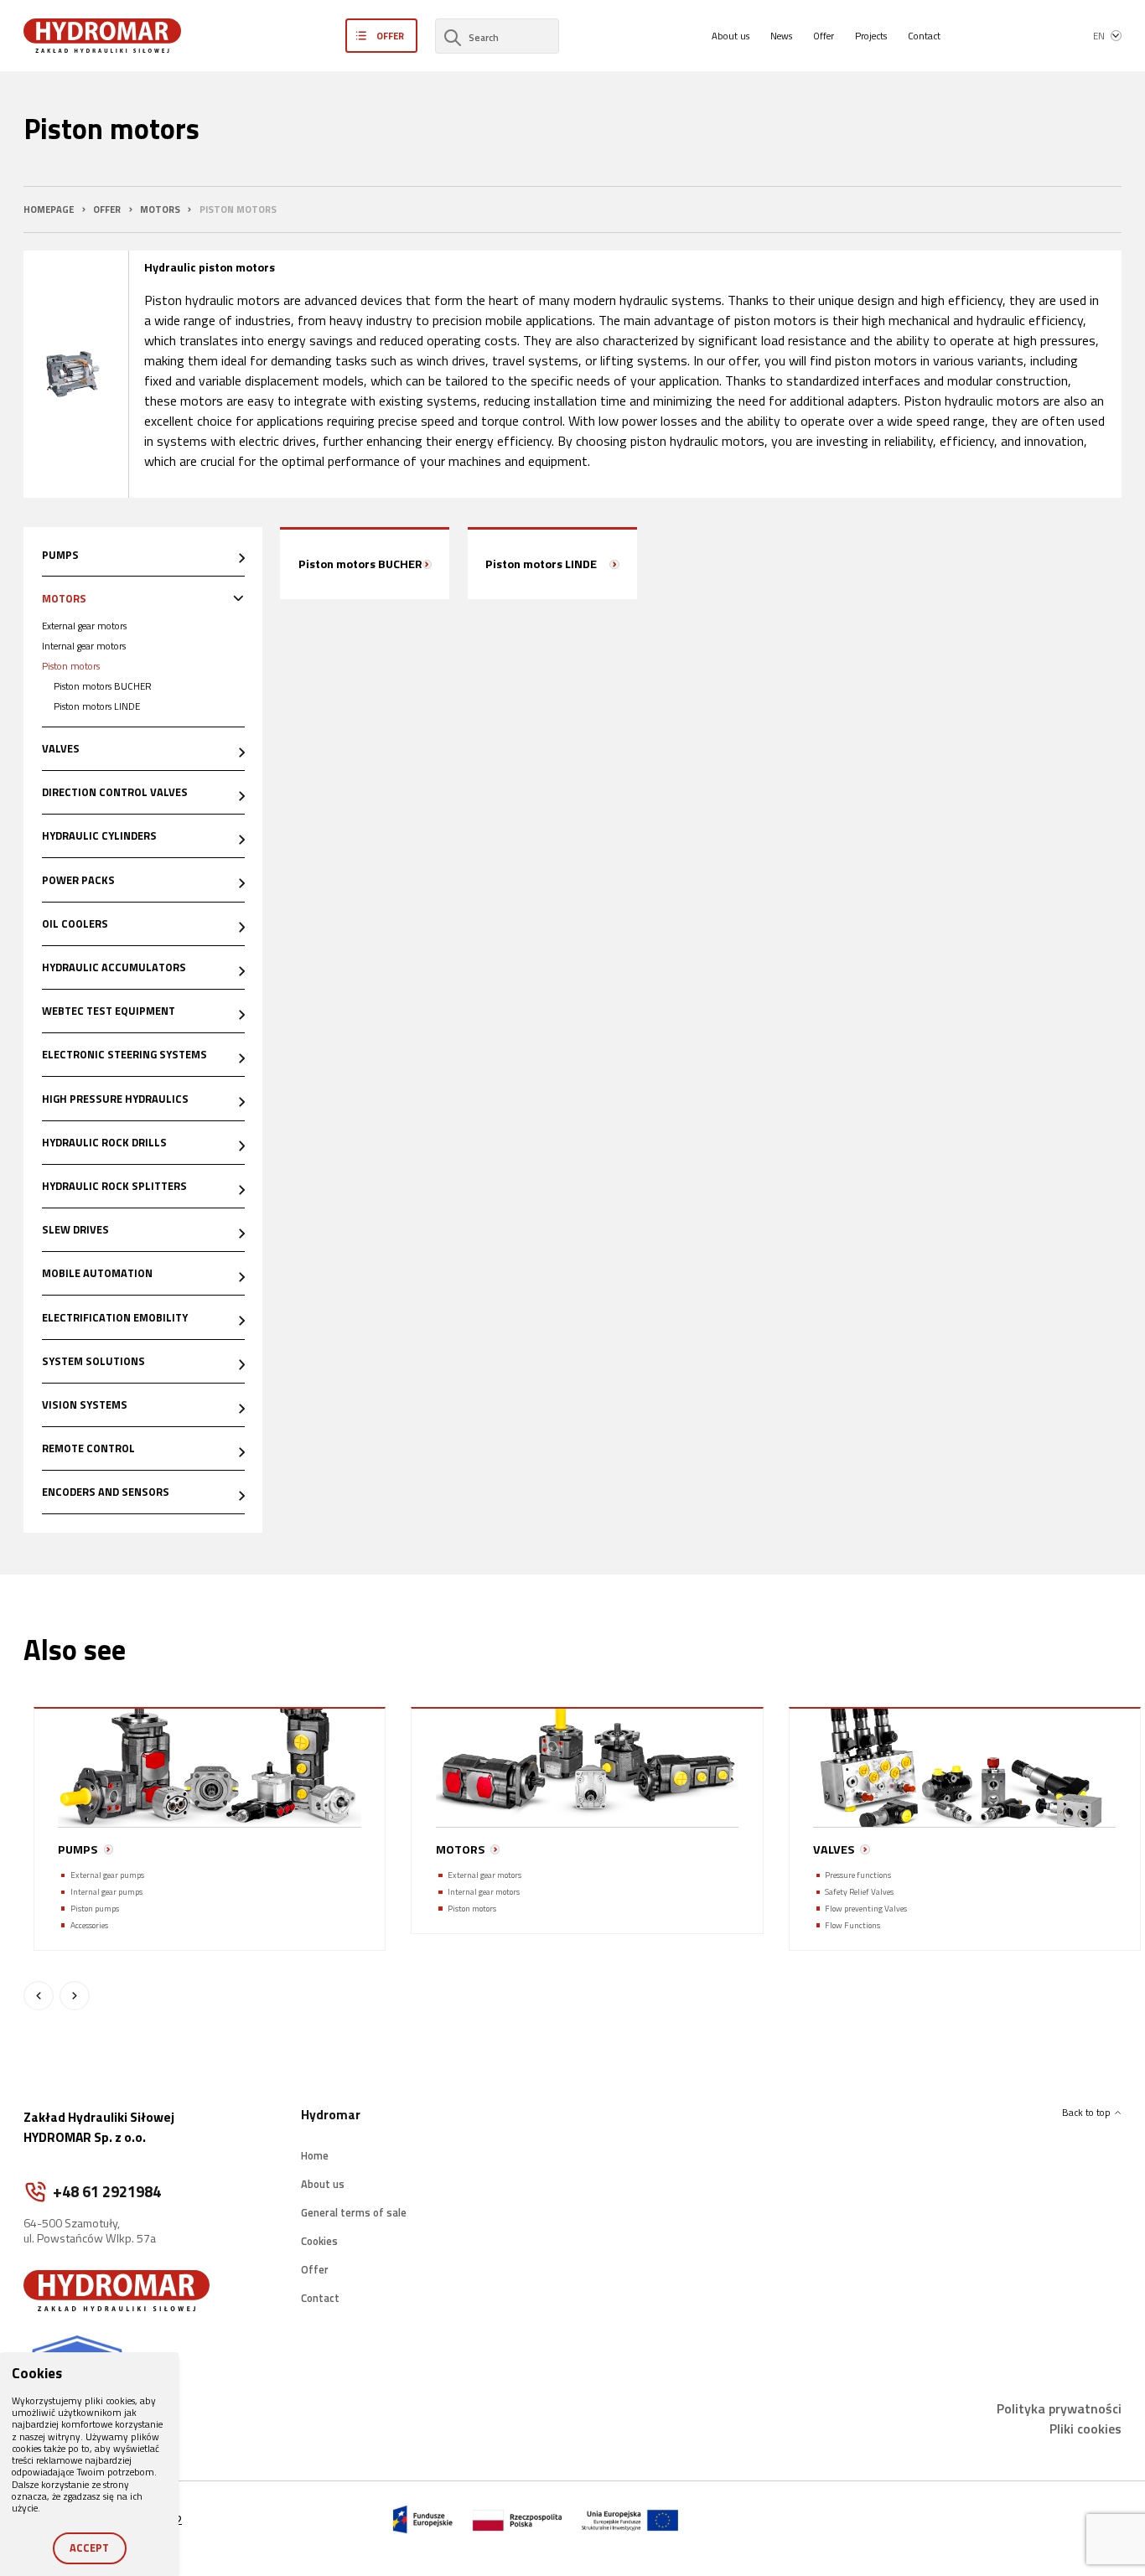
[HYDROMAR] (102, 36)
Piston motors (71, 666)
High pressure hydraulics (115, 1099)
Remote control (88, 1448)
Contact (924, 36)
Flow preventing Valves (866, 1909)
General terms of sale (354, 2212)
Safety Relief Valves (859, 1892)
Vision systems (85, 1404)
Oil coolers (75, 923)
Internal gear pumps (106, 1892)
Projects (871, 36)
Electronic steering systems (124, 1054)
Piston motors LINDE (97, 706)
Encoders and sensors (106, 1492)
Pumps (60, 555)
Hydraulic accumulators (114, 967)
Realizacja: (1005, 2519)
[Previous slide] (39, 1996)
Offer (824, 36)
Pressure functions (858, 1875)
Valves (61, 748)
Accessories (89, 1925)
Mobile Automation (97, 1273)
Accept (89, 2548)
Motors (64, 598)
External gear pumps (107, 1875)
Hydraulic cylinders (99, 835)
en (1099, 36)
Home (315, 2154)
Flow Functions (852, 1925)
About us (731, 36)
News (781, 36)
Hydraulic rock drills (104, 1142)
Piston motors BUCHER (103, 686)
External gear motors (84, 626)
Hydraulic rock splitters (114, 1186)
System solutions (93, 1361)
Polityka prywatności (1059, 2408)
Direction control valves (115, 792)
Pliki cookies (1085, 2429)
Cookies (319, 2241)
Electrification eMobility (115, 1317)
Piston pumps (95, 1909)
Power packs (78, 880)
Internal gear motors (84, 646)
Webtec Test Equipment (109, 1011)
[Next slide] (75, 1996)
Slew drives (75, 1229)
